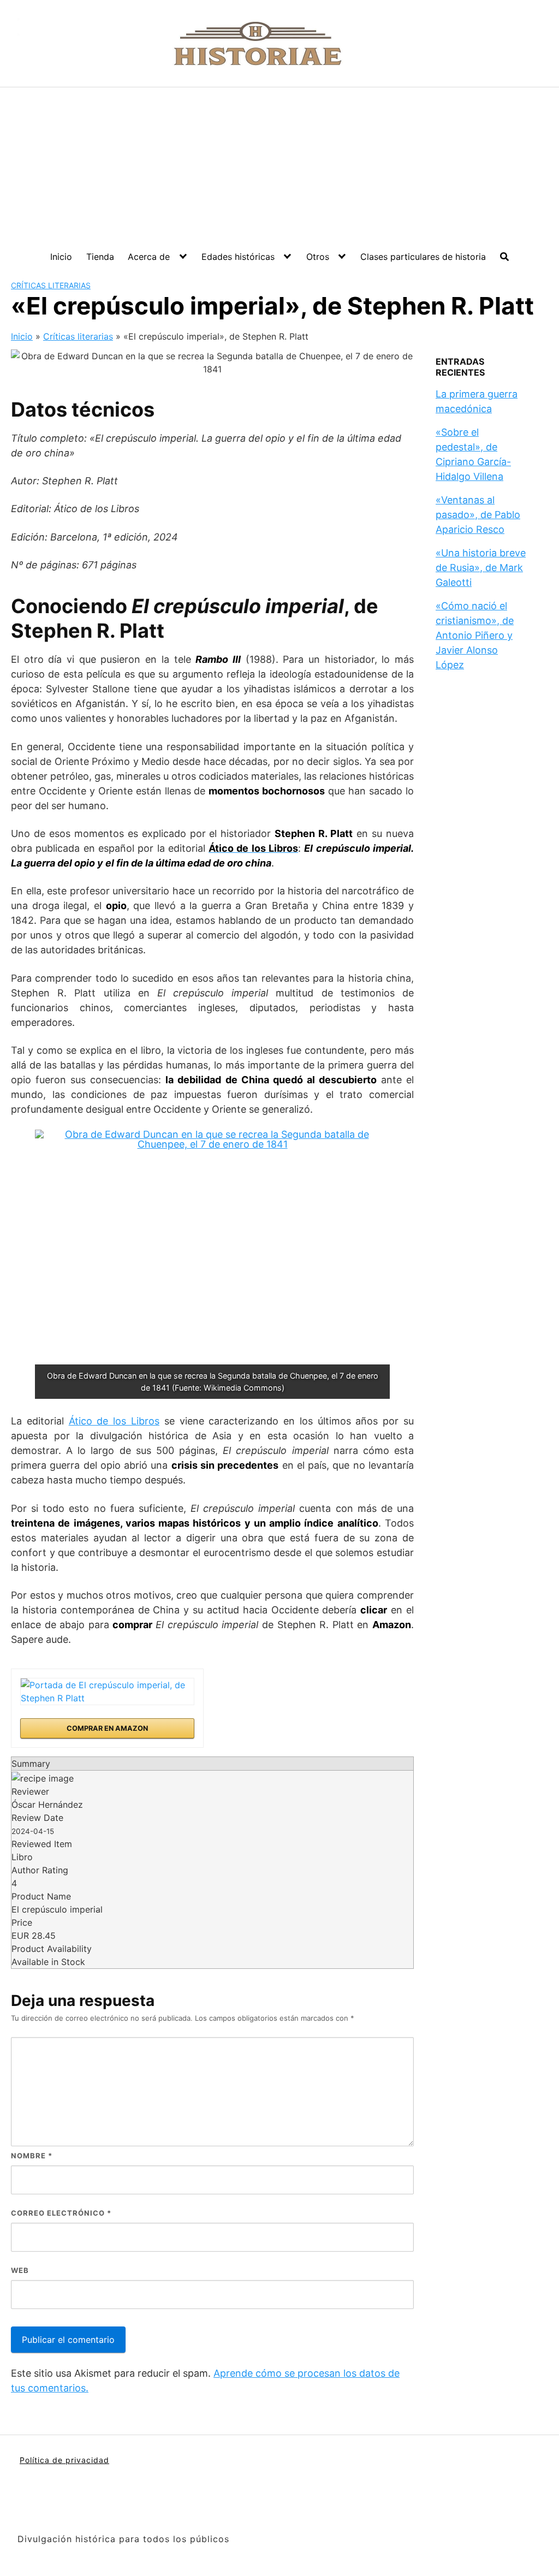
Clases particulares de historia (423, 257)
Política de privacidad (64, 2460)
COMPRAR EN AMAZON (107, 1728)
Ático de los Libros (114, 1421)
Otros (318, 257)
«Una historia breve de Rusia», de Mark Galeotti (481, 568)
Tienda (100, 257)
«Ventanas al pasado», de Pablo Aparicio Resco (478, 515)
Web (20, 2270)
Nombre (32, 2156)
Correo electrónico (61, 2213)
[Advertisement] (279, 169)
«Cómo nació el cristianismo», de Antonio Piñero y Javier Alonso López (475, 635)
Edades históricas (238, 257)
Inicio (61, 257)
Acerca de (149, 257)
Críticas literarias (51, 285)
